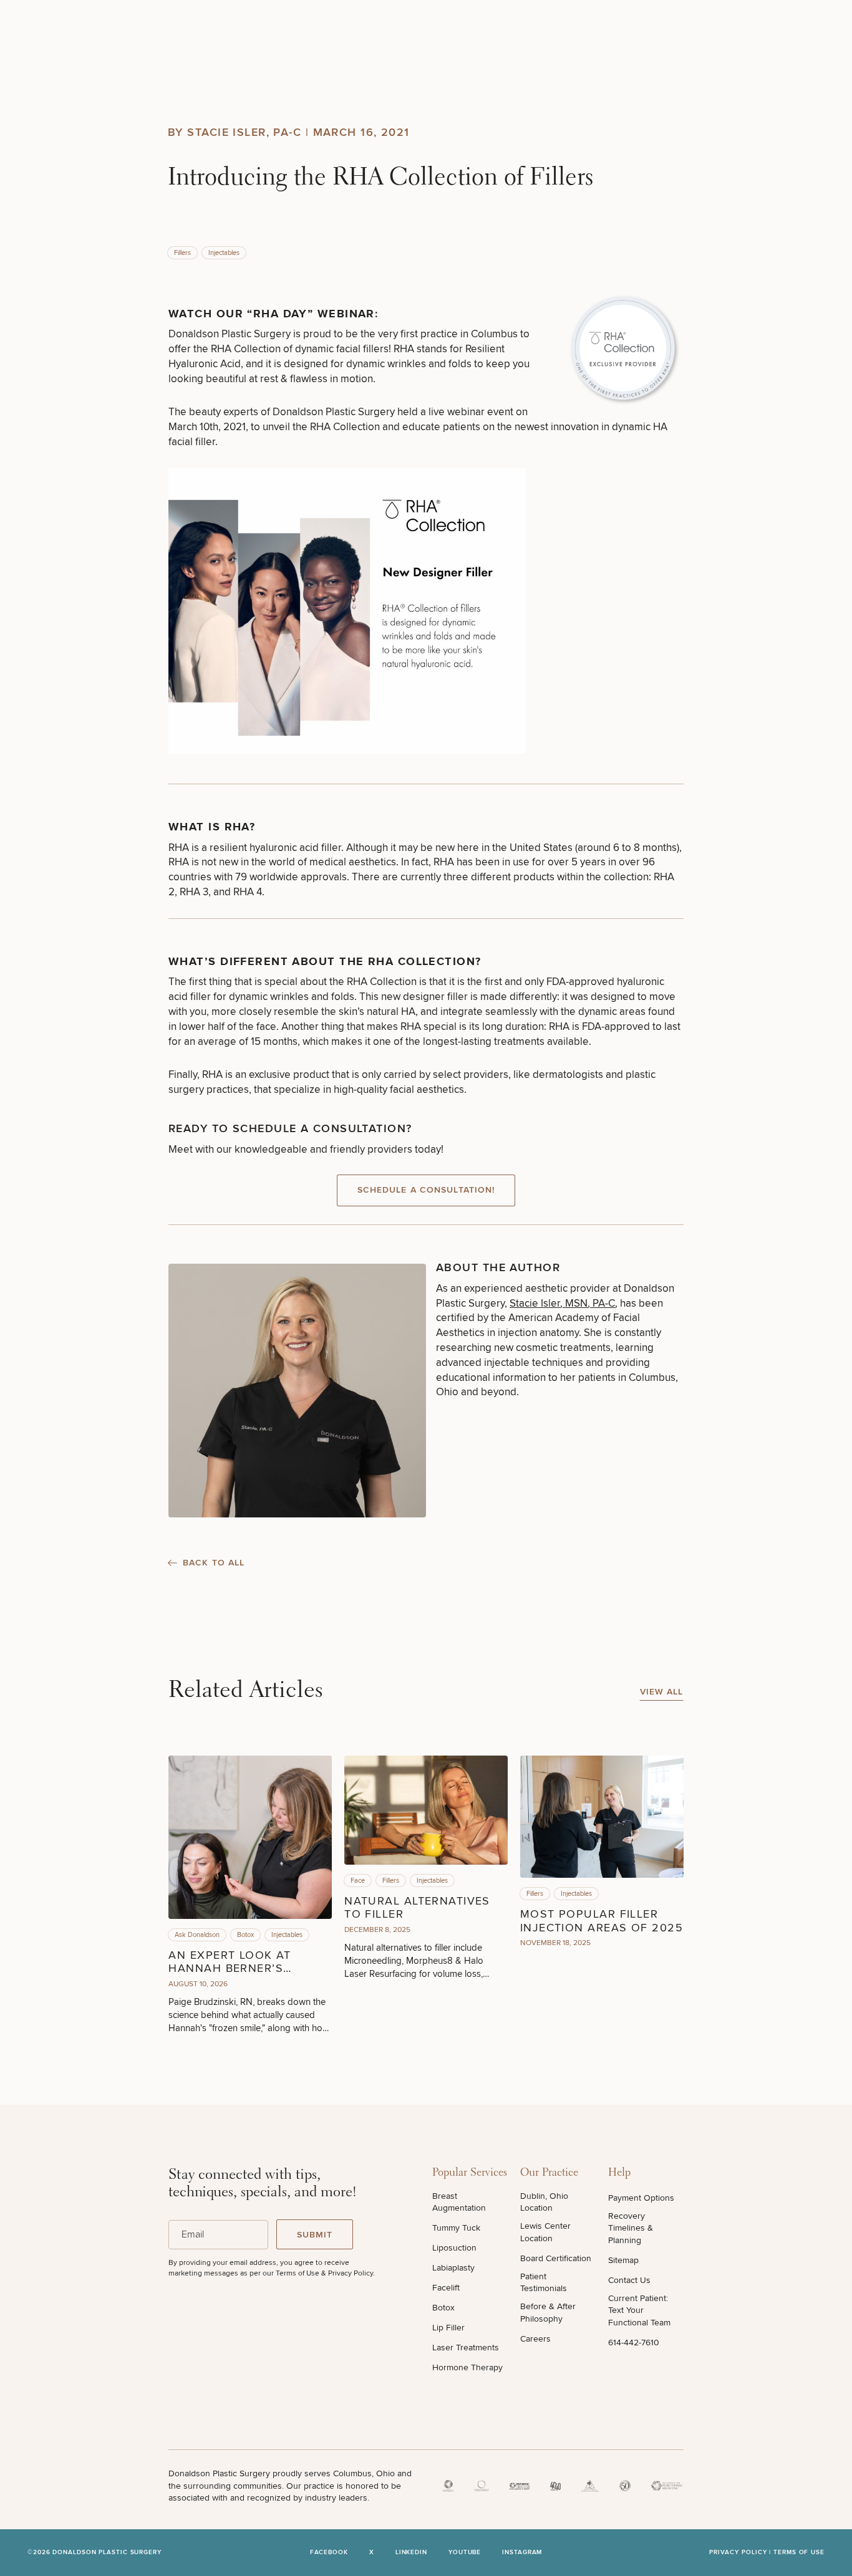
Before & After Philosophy (548, 2313)
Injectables (224, 253)
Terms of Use (799, 2552)
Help (619, 2173)
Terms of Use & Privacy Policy (324, 2273)
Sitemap (623, 2260)
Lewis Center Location (545, 2232)
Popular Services (470, 2173)
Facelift (446, 2288)
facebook (329, 2553)
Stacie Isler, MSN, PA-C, (564, 1303)
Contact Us (629, 2280)
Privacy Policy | (741, 2552)
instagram (522, 2553)
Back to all (214, 1563)
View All (662, 1692)
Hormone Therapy (467, 2367)
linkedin (411, 2553)
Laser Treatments (466, 2348)
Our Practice (549, 2173)
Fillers (182, 253)
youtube (465, 2553)
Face (358, 1881)
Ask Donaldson (197, 1935)
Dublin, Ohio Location (544, 2202)
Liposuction (454, 2248)
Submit (315, 2235)
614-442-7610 (634, 2343)
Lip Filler (448, 2328)
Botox (245, 1935)
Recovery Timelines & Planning (631, 2228)
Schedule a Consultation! (426, 1190)
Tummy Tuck (456, 2228)
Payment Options (641, 2198)
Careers (535, 2339)
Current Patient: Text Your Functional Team (639, 2310)
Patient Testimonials (544, 2283)
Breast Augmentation (459, 2202)
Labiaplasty (453, 2268)
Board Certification (556, 2258)
